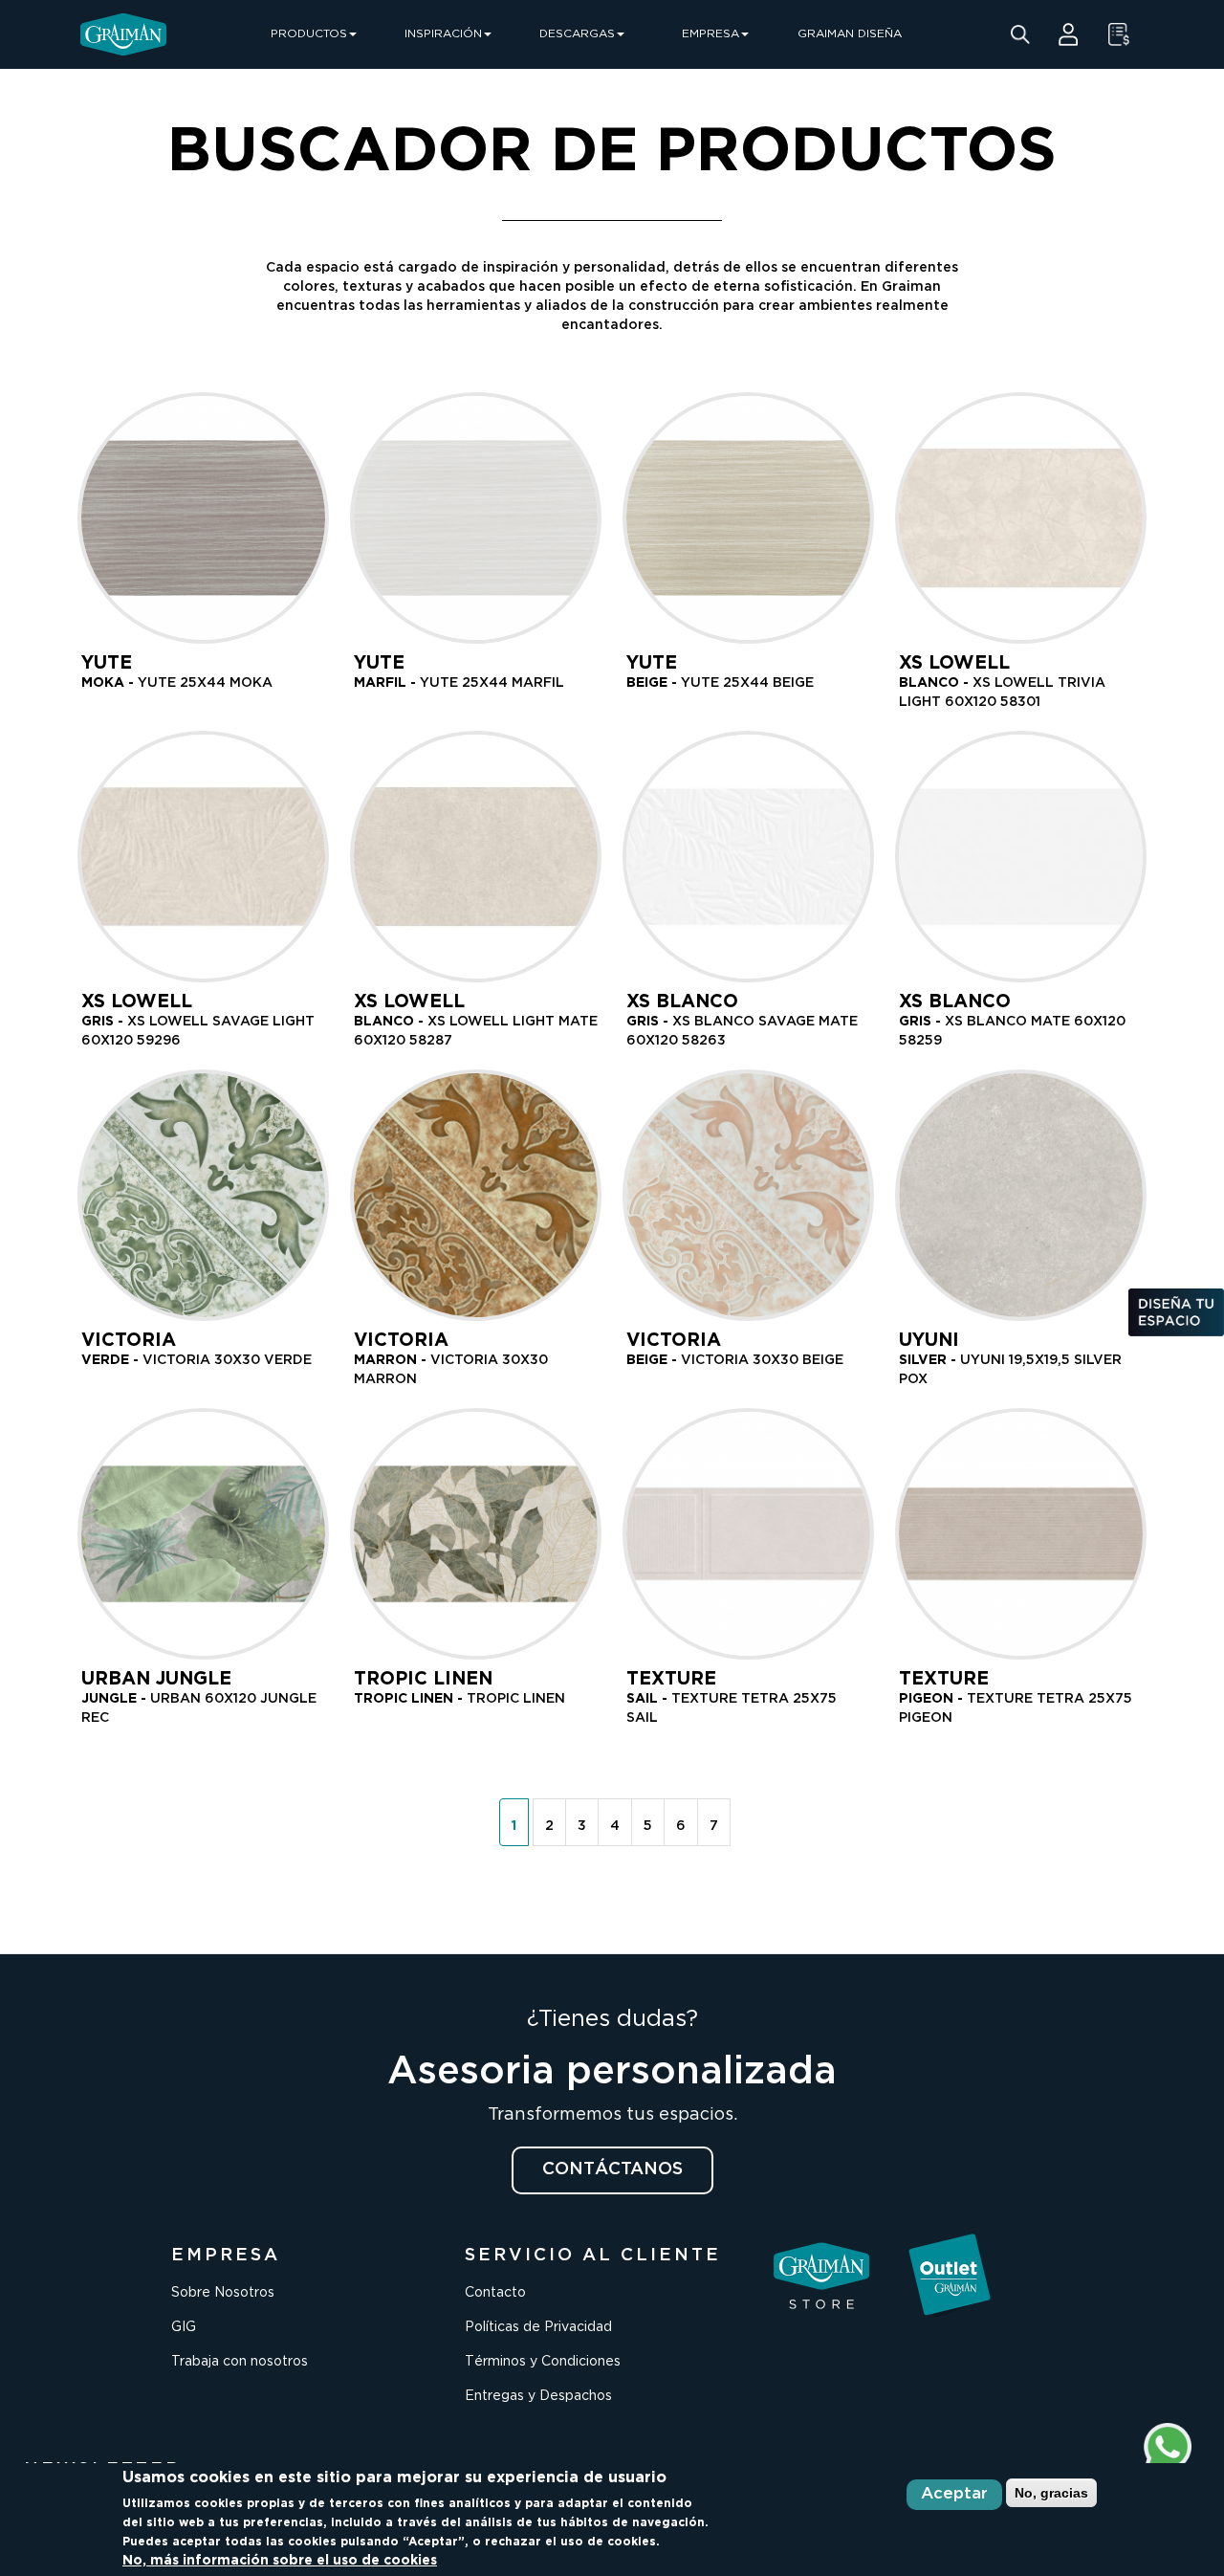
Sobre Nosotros (223, 2293)
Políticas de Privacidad (538, 2327)
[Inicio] (123, 34)
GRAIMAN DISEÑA (850, 34)
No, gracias (1051, 2493)
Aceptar (954, 2494)
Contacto (495, 2293)
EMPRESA (710, 34)
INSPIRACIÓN (443, 34)
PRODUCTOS (309, 34)
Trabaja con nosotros (240, 2362)
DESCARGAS (577, 34)
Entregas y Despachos (538, 2396)
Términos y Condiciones (543, 2362)
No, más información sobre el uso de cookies (280, 2561)
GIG (184, 2327)
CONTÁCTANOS (612, 2169)
